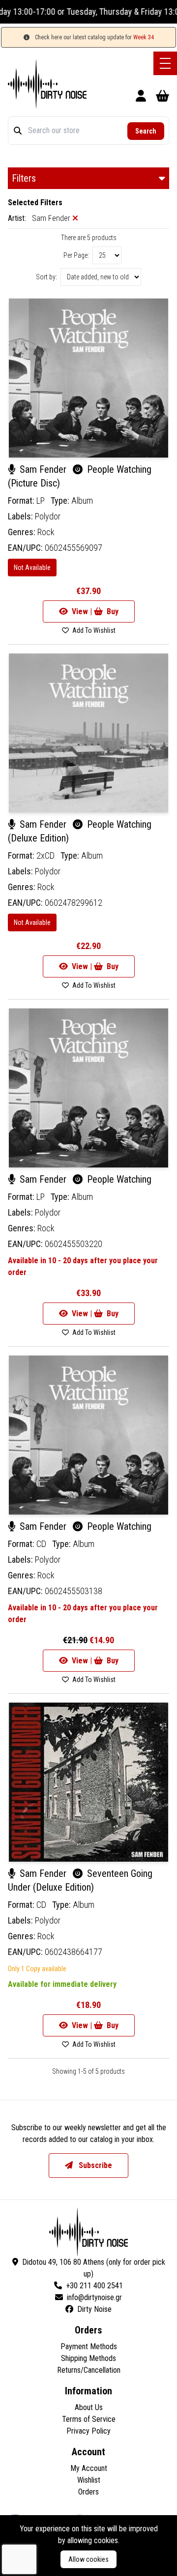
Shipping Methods (88, 2358)
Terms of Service (89, 2419)
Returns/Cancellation (89, 2370)
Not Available (32, 568)
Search (146, 131)
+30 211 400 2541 (94, 2286)
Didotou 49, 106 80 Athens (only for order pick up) (94, 2268)
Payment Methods (89, 2346)
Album (82, 501)
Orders (88, 2492)
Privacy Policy (88, 2431)
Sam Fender (43, 469)
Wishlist (89, 2480)
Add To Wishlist (93, 630)
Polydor (48, 516)
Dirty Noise (94, 2309)
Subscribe (94, 2165)
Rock (46, 532)
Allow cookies (88, 2559)
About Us (89, 2407)
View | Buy (94, 611)
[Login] (141, 97)
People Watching (118, 1179)
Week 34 (144, 37)
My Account (89, 2468)
